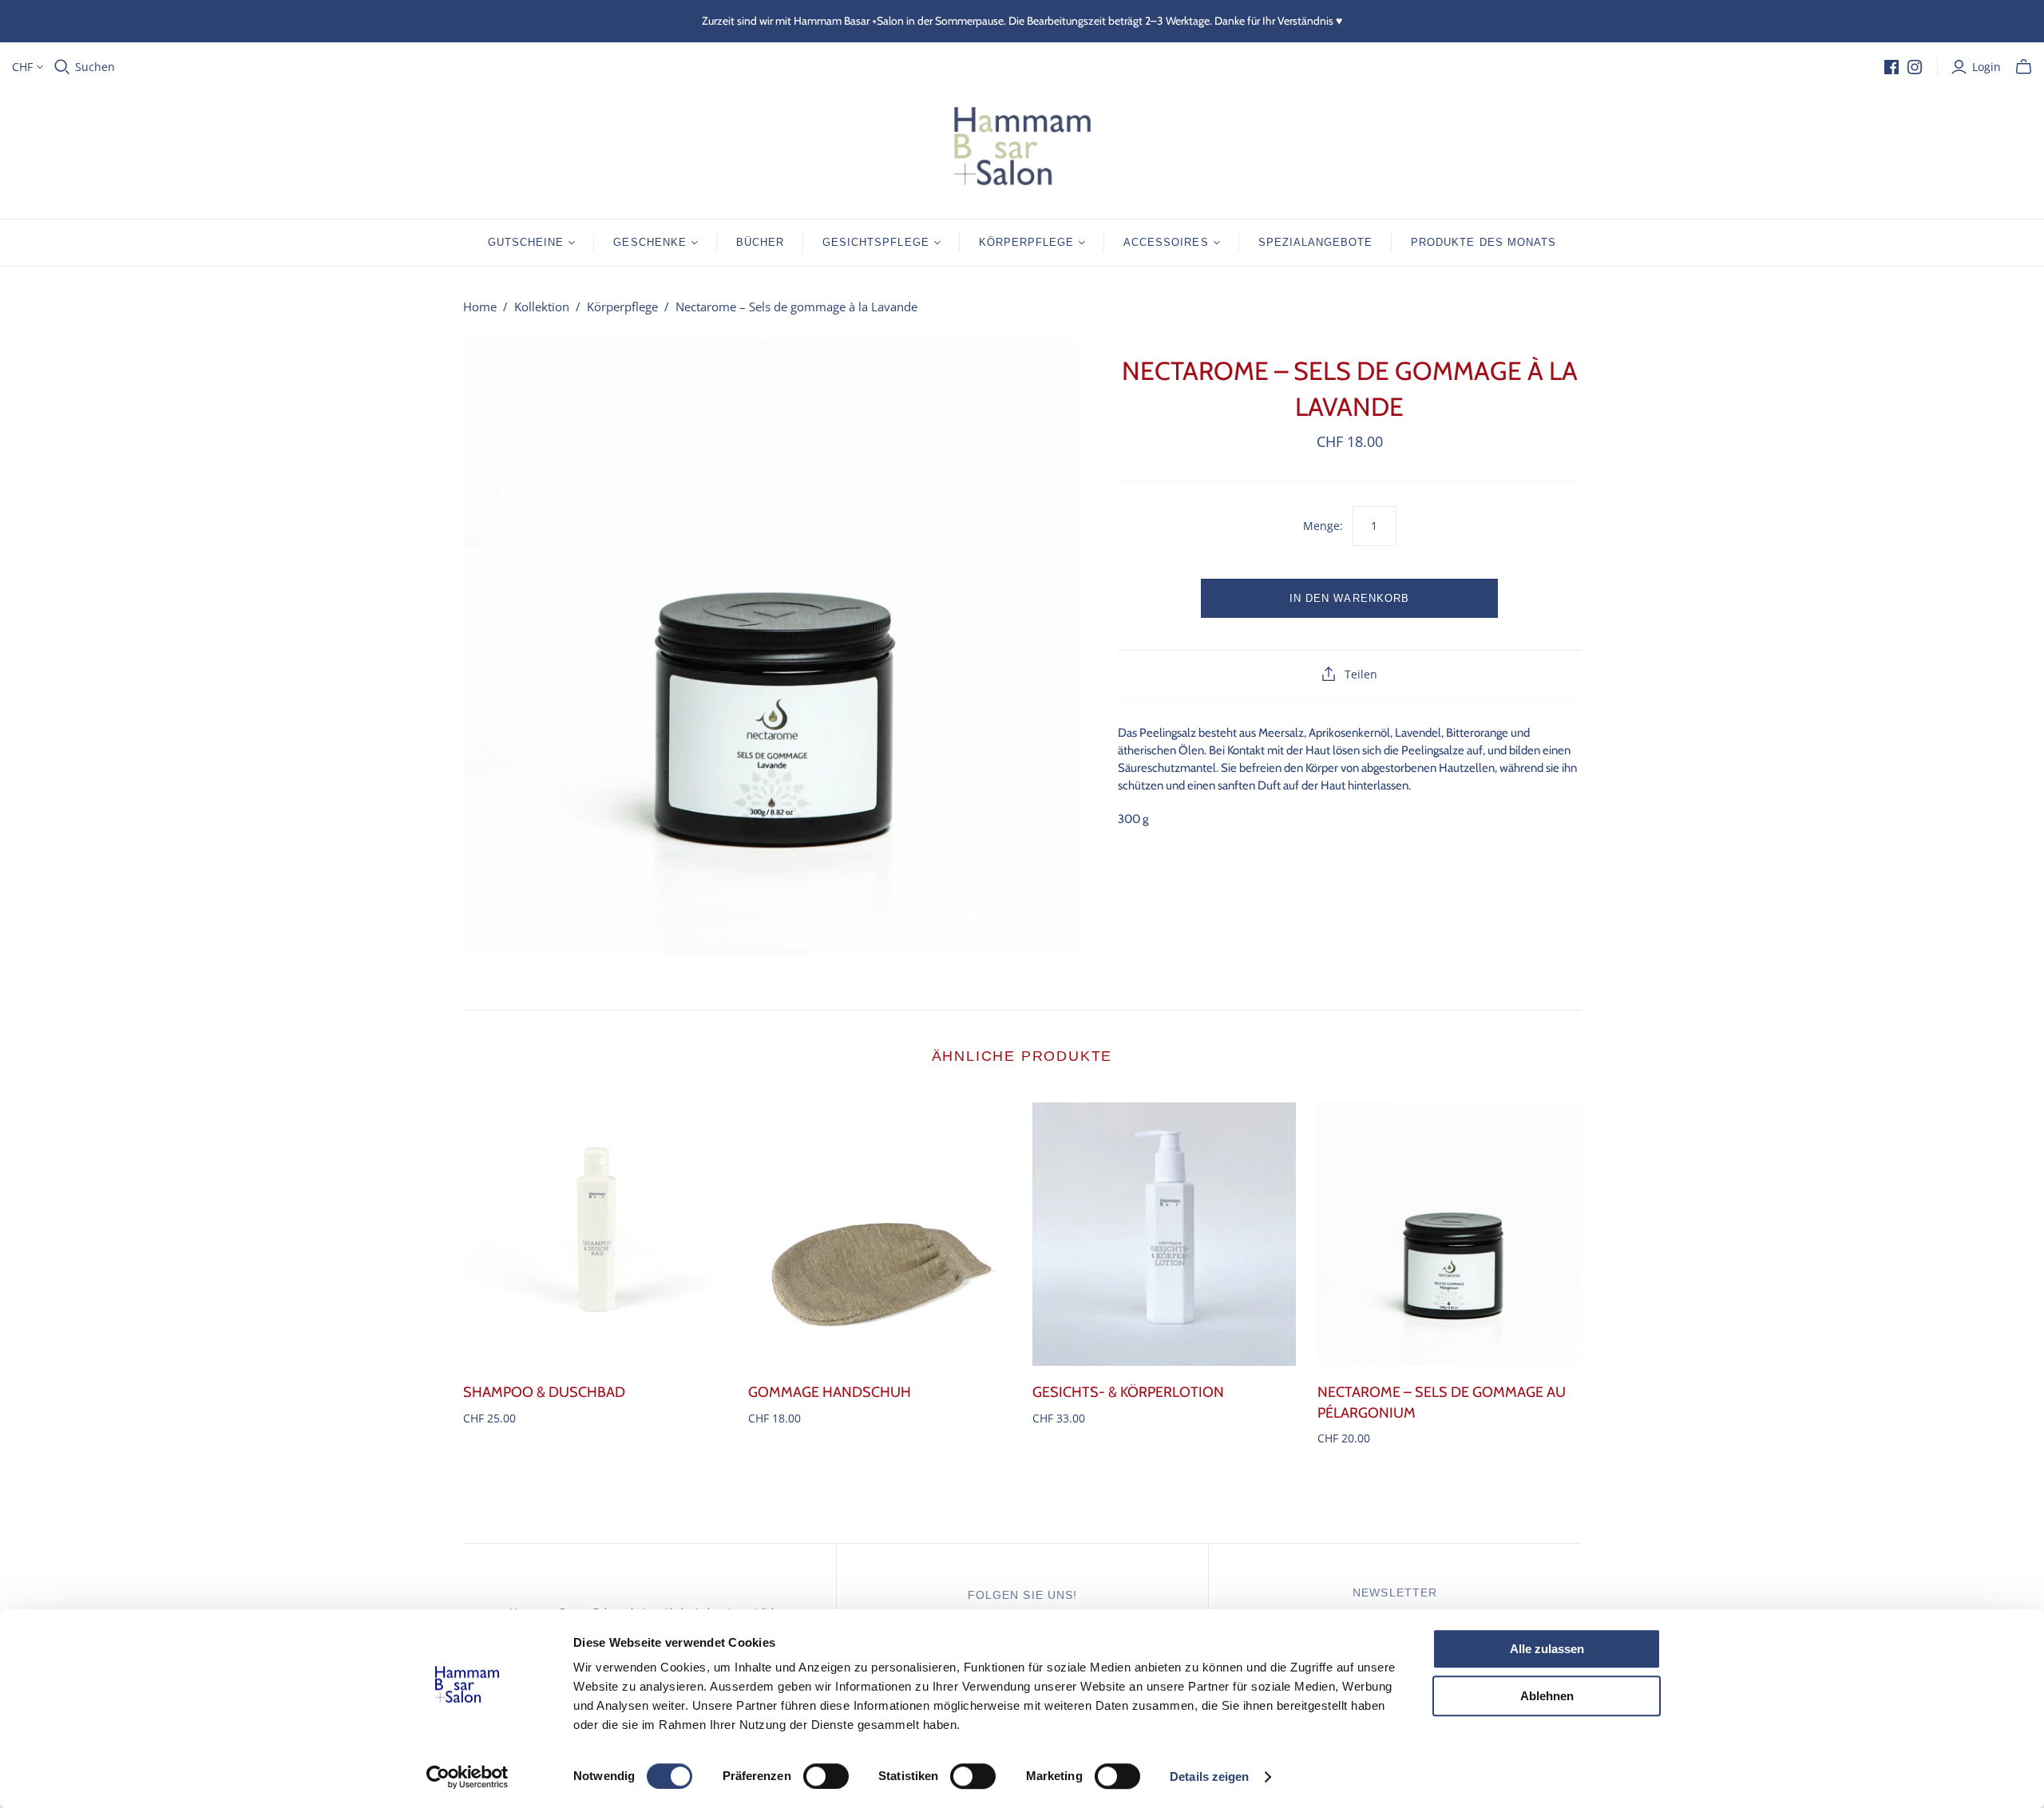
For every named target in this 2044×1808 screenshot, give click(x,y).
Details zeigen (1209, 1776)
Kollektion (542, 307)
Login (1987, 67)
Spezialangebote (1316, 242)
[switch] (826, 1776)
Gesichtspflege (876, 242)
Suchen (95, 67)
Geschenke (650, 242)
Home (480, 307)
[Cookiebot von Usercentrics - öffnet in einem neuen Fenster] (467, 1777)
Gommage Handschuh (830, 1392)
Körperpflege (1026, 242)
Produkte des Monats (1483, 242)
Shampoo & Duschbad (544, 1392)
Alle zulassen (1547, 1649)
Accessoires (1166, 242)
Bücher (760, 242)
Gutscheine (526, 242)
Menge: (1323, 526)
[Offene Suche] (62, 67)
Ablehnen (1547, 1696)
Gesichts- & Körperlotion (1128, 1392)
